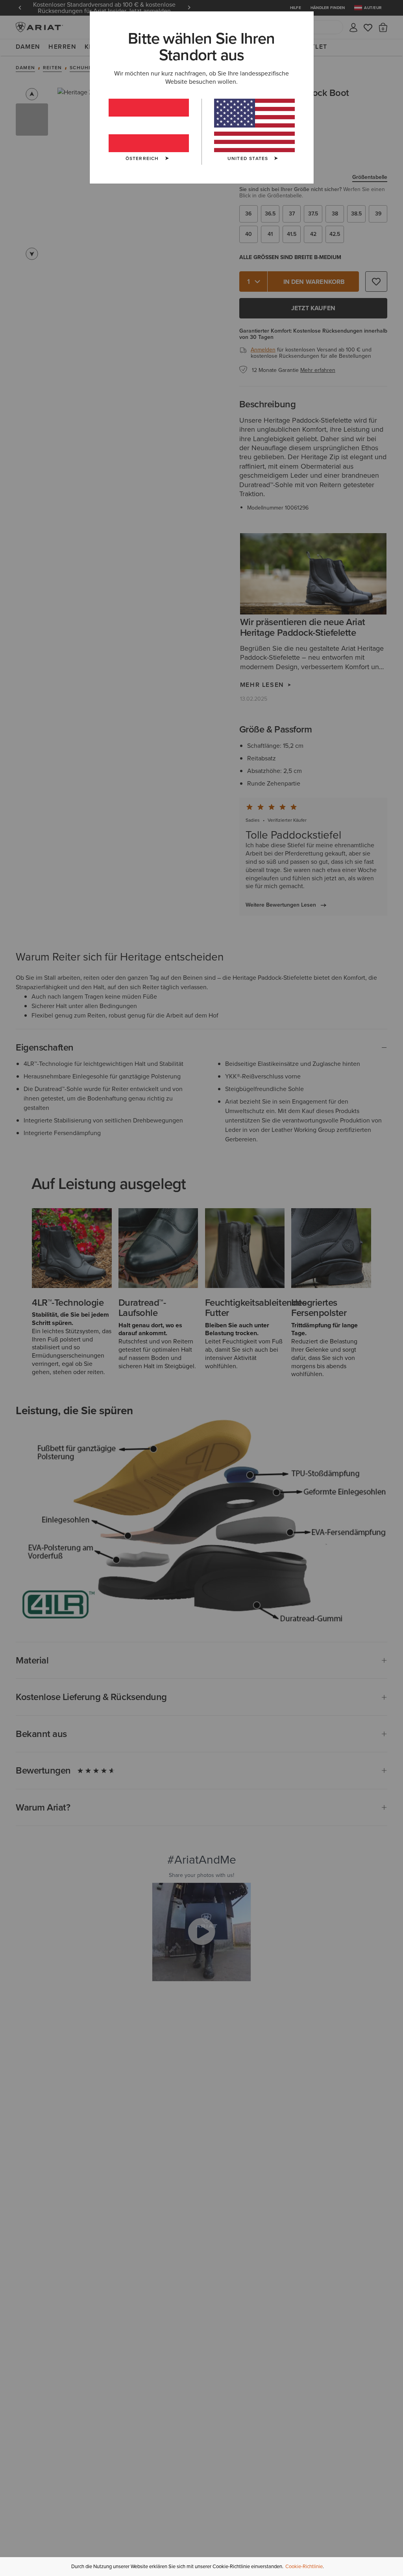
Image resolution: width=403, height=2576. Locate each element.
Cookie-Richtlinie (304, 2566)
